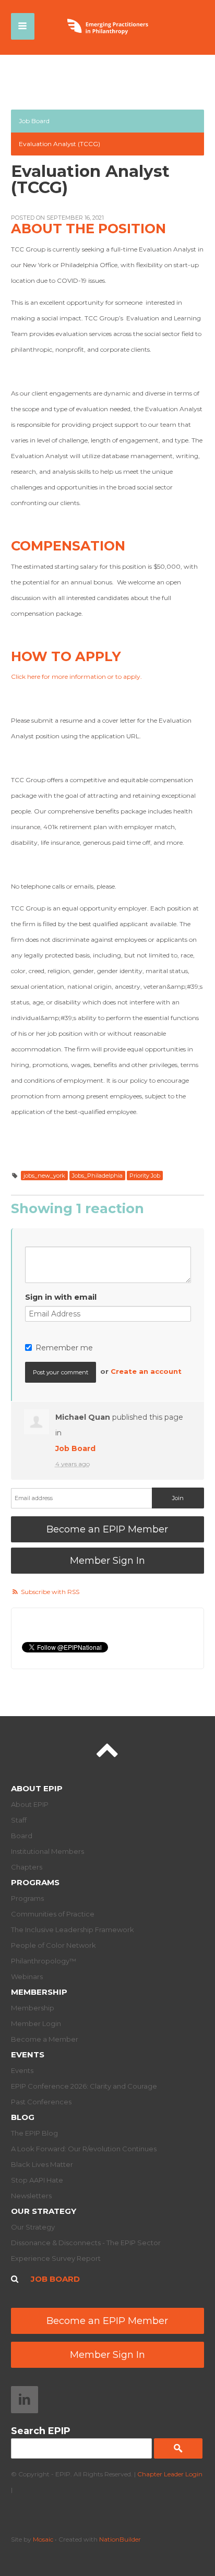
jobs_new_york (44, 1176)
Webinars (27, 1976)
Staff (19, 1820)
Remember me (64, 1348)
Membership (39, 1992)
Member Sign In (107, 1561)
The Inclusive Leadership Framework (73, 1930)
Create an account (146, 1371)
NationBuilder (120, 2539)
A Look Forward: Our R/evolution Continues (84, 2149)
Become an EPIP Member (107, 1529)
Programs (35, 1882)
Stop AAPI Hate (37, 2180)
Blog (23, 2117)
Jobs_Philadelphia (97, 1176)
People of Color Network (53, 1945)
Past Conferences (41, 2102)
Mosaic (43, 2539)
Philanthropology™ (44, 1961)
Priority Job (145, 1176)
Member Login (36, 2023)
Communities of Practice (53, 1914)
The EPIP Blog (34, 2133)
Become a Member (45, 2039)
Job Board (34, 121)
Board (22, 1836)
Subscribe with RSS (50, 1592)
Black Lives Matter (42, 2164)
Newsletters (31, 2196)
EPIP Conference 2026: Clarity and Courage (84, 2086)
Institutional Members (47, 1851)
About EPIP (37, 1788)
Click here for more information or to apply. (76, 676)
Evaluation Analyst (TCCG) (59, 144)
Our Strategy (44, 2211)
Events (28, 2054)
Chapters (27, 1867)
